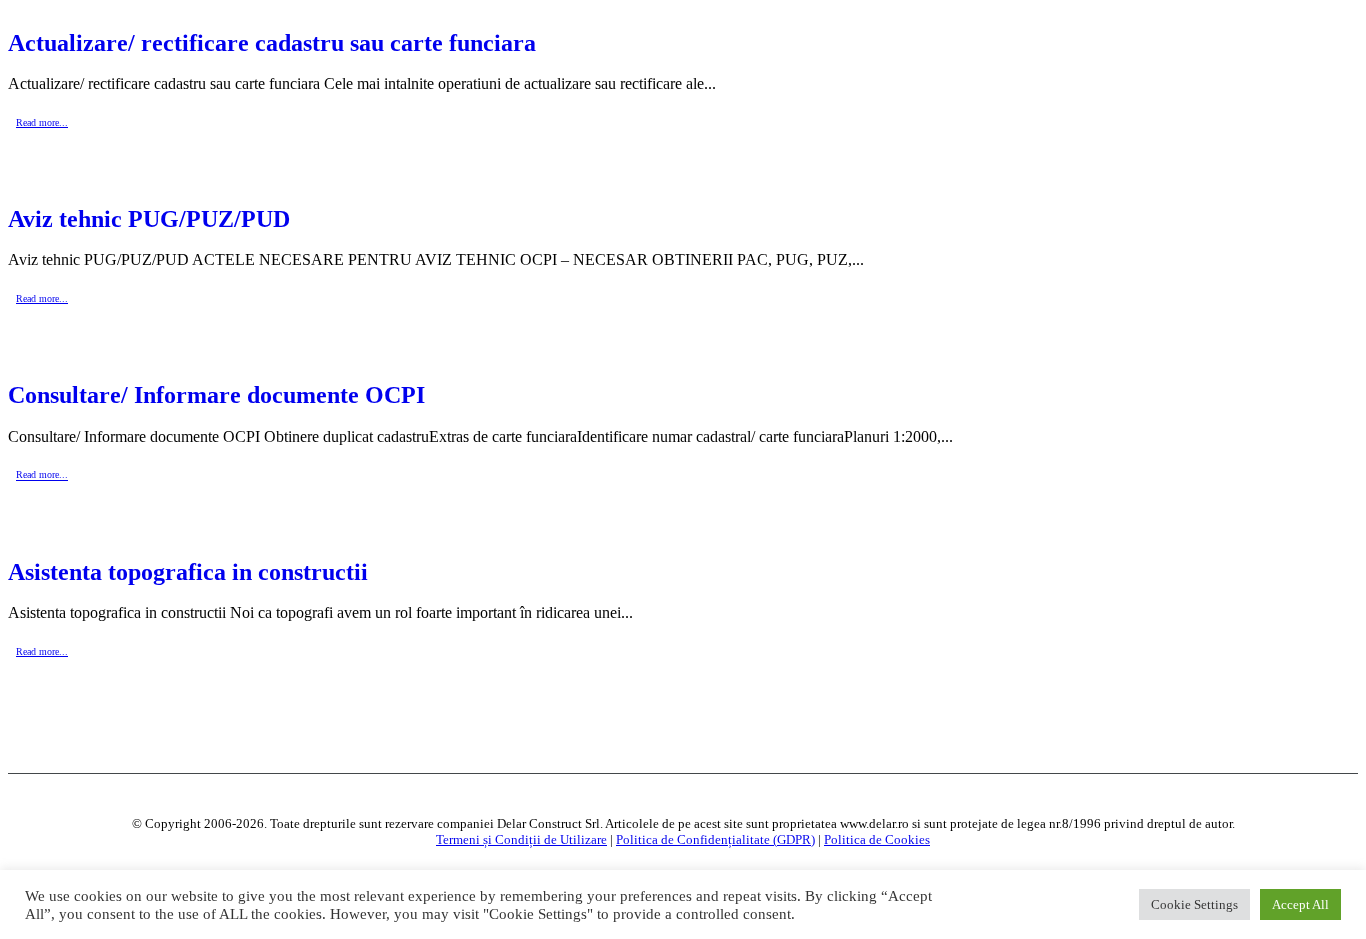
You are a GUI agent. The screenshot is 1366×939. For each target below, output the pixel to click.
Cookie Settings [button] (1194, 904)
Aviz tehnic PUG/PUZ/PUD (149, 219)
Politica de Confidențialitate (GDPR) (715, 839)
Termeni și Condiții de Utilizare (521, 839)
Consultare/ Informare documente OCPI (216, 395)
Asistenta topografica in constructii (188, 572)
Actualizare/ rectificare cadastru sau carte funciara (272, 43)
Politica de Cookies (877, 839)
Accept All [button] (1300, 904)
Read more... (42, 122)
